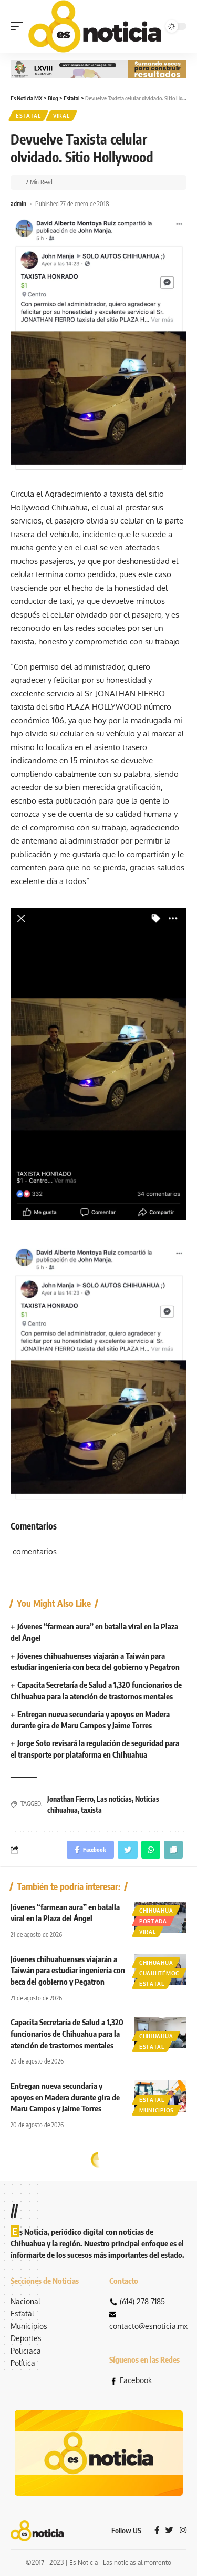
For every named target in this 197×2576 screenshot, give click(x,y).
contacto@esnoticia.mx (148, 2326)
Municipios (157, 2110)
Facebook (136, 2380)
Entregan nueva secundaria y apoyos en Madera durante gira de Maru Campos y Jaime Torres (65, 2097)
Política (23, 2363)
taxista (91, 1810)
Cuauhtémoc (159, 1973)
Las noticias (114, 1799)
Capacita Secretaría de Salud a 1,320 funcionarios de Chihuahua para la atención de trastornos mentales (67, 2034)
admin (18, 204)
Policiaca (26, 2351)
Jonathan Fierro (70, 1799)
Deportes (26, 2338)
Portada (153, 1921)
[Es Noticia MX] (95, 26)
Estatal (28, 116)
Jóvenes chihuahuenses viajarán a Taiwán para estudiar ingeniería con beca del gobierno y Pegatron (68, 1971)
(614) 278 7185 (142, 2301)
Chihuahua (156, 1911)
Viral (61, 116)
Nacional (25, 2301)
